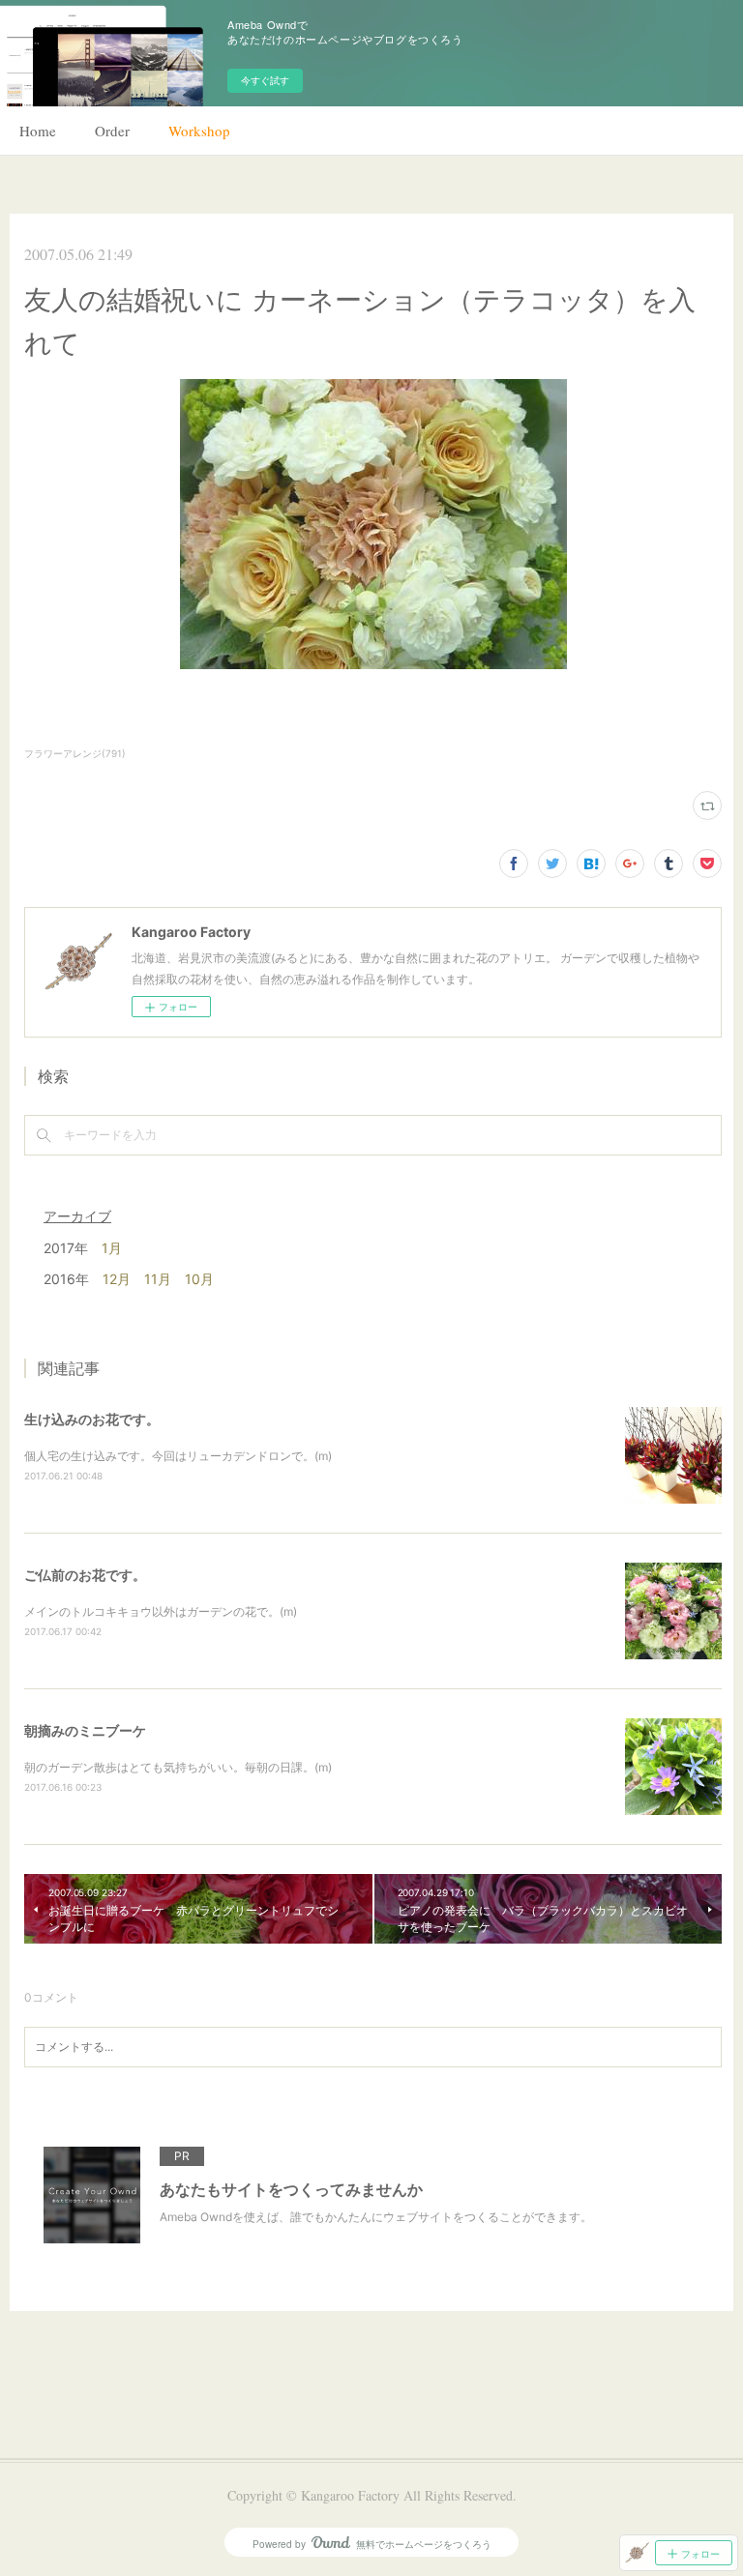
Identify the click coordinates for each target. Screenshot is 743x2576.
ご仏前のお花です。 (85, 1575)
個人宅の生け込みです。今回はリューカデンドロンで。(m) (178, 1456)
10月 (199, 1279)
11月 (158, 1279)
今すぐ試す (265, 80)
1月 (112, 1248)
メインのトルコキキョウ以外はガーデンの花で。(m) (161, 1611)
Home (38, 131)
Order (112, 131)
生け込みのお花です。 (92, 1419)
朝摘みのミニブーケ (85, 1730)
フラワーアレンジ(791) (75, 753)
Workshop (199, 131)
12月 (117, 1279)
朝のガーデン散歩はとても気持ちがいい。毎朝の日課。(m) (178, 1767)
